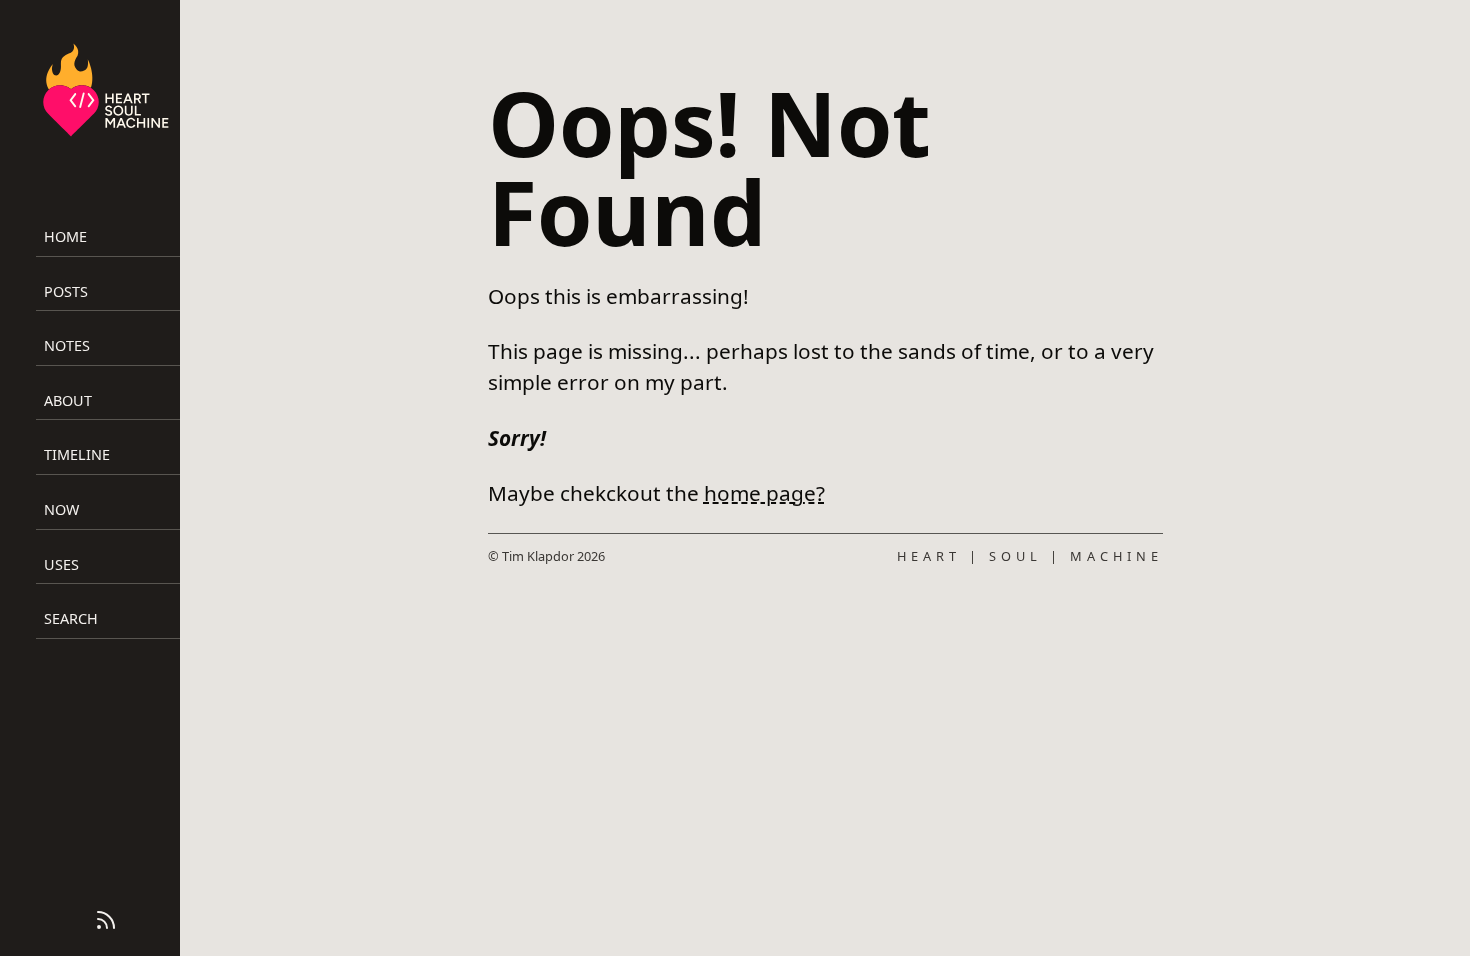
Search (71, 618)
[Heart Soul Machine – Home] (106, 93)
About (68, 400)
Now (61, 509)
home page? (764, 493)
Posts (66, 291)
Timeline (77, 454)
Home (65, 236)
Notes (67, 345)
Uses (61, 564)
